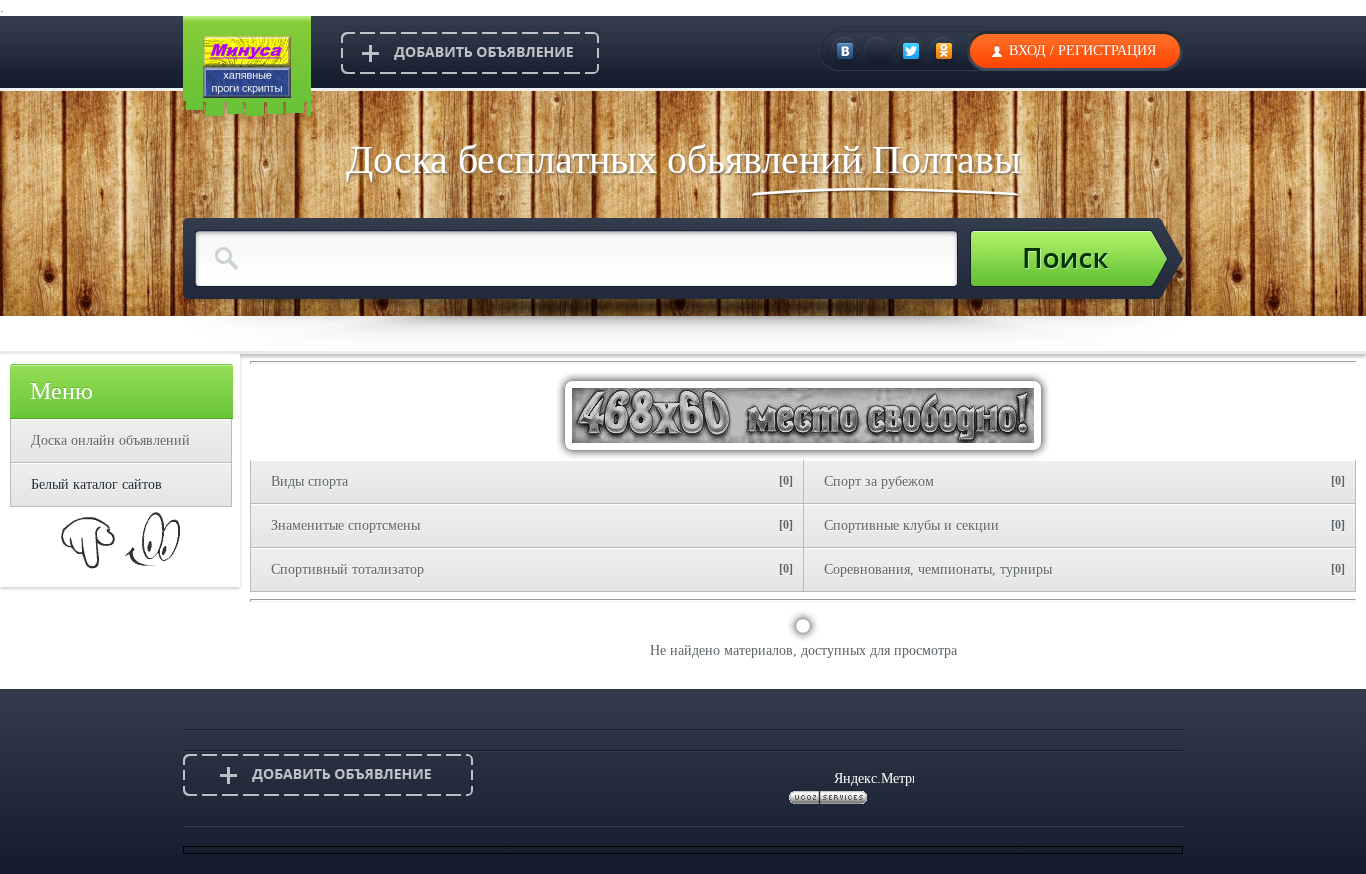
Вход (1027, 50)
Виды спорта (309, 481)
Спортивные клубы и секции (911, 525)
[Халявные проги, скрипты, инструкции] (247, 93)
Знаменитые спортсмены (345, 525)
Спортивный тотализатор (347, 569)
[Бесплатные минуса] (247, 62)
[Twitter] (911, 51)
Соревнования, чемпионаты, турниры (938, 569)
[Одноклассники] (944, 51)
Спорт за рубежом (879, 481)
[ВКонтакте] (845, 51)
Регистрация (1107, 50)
